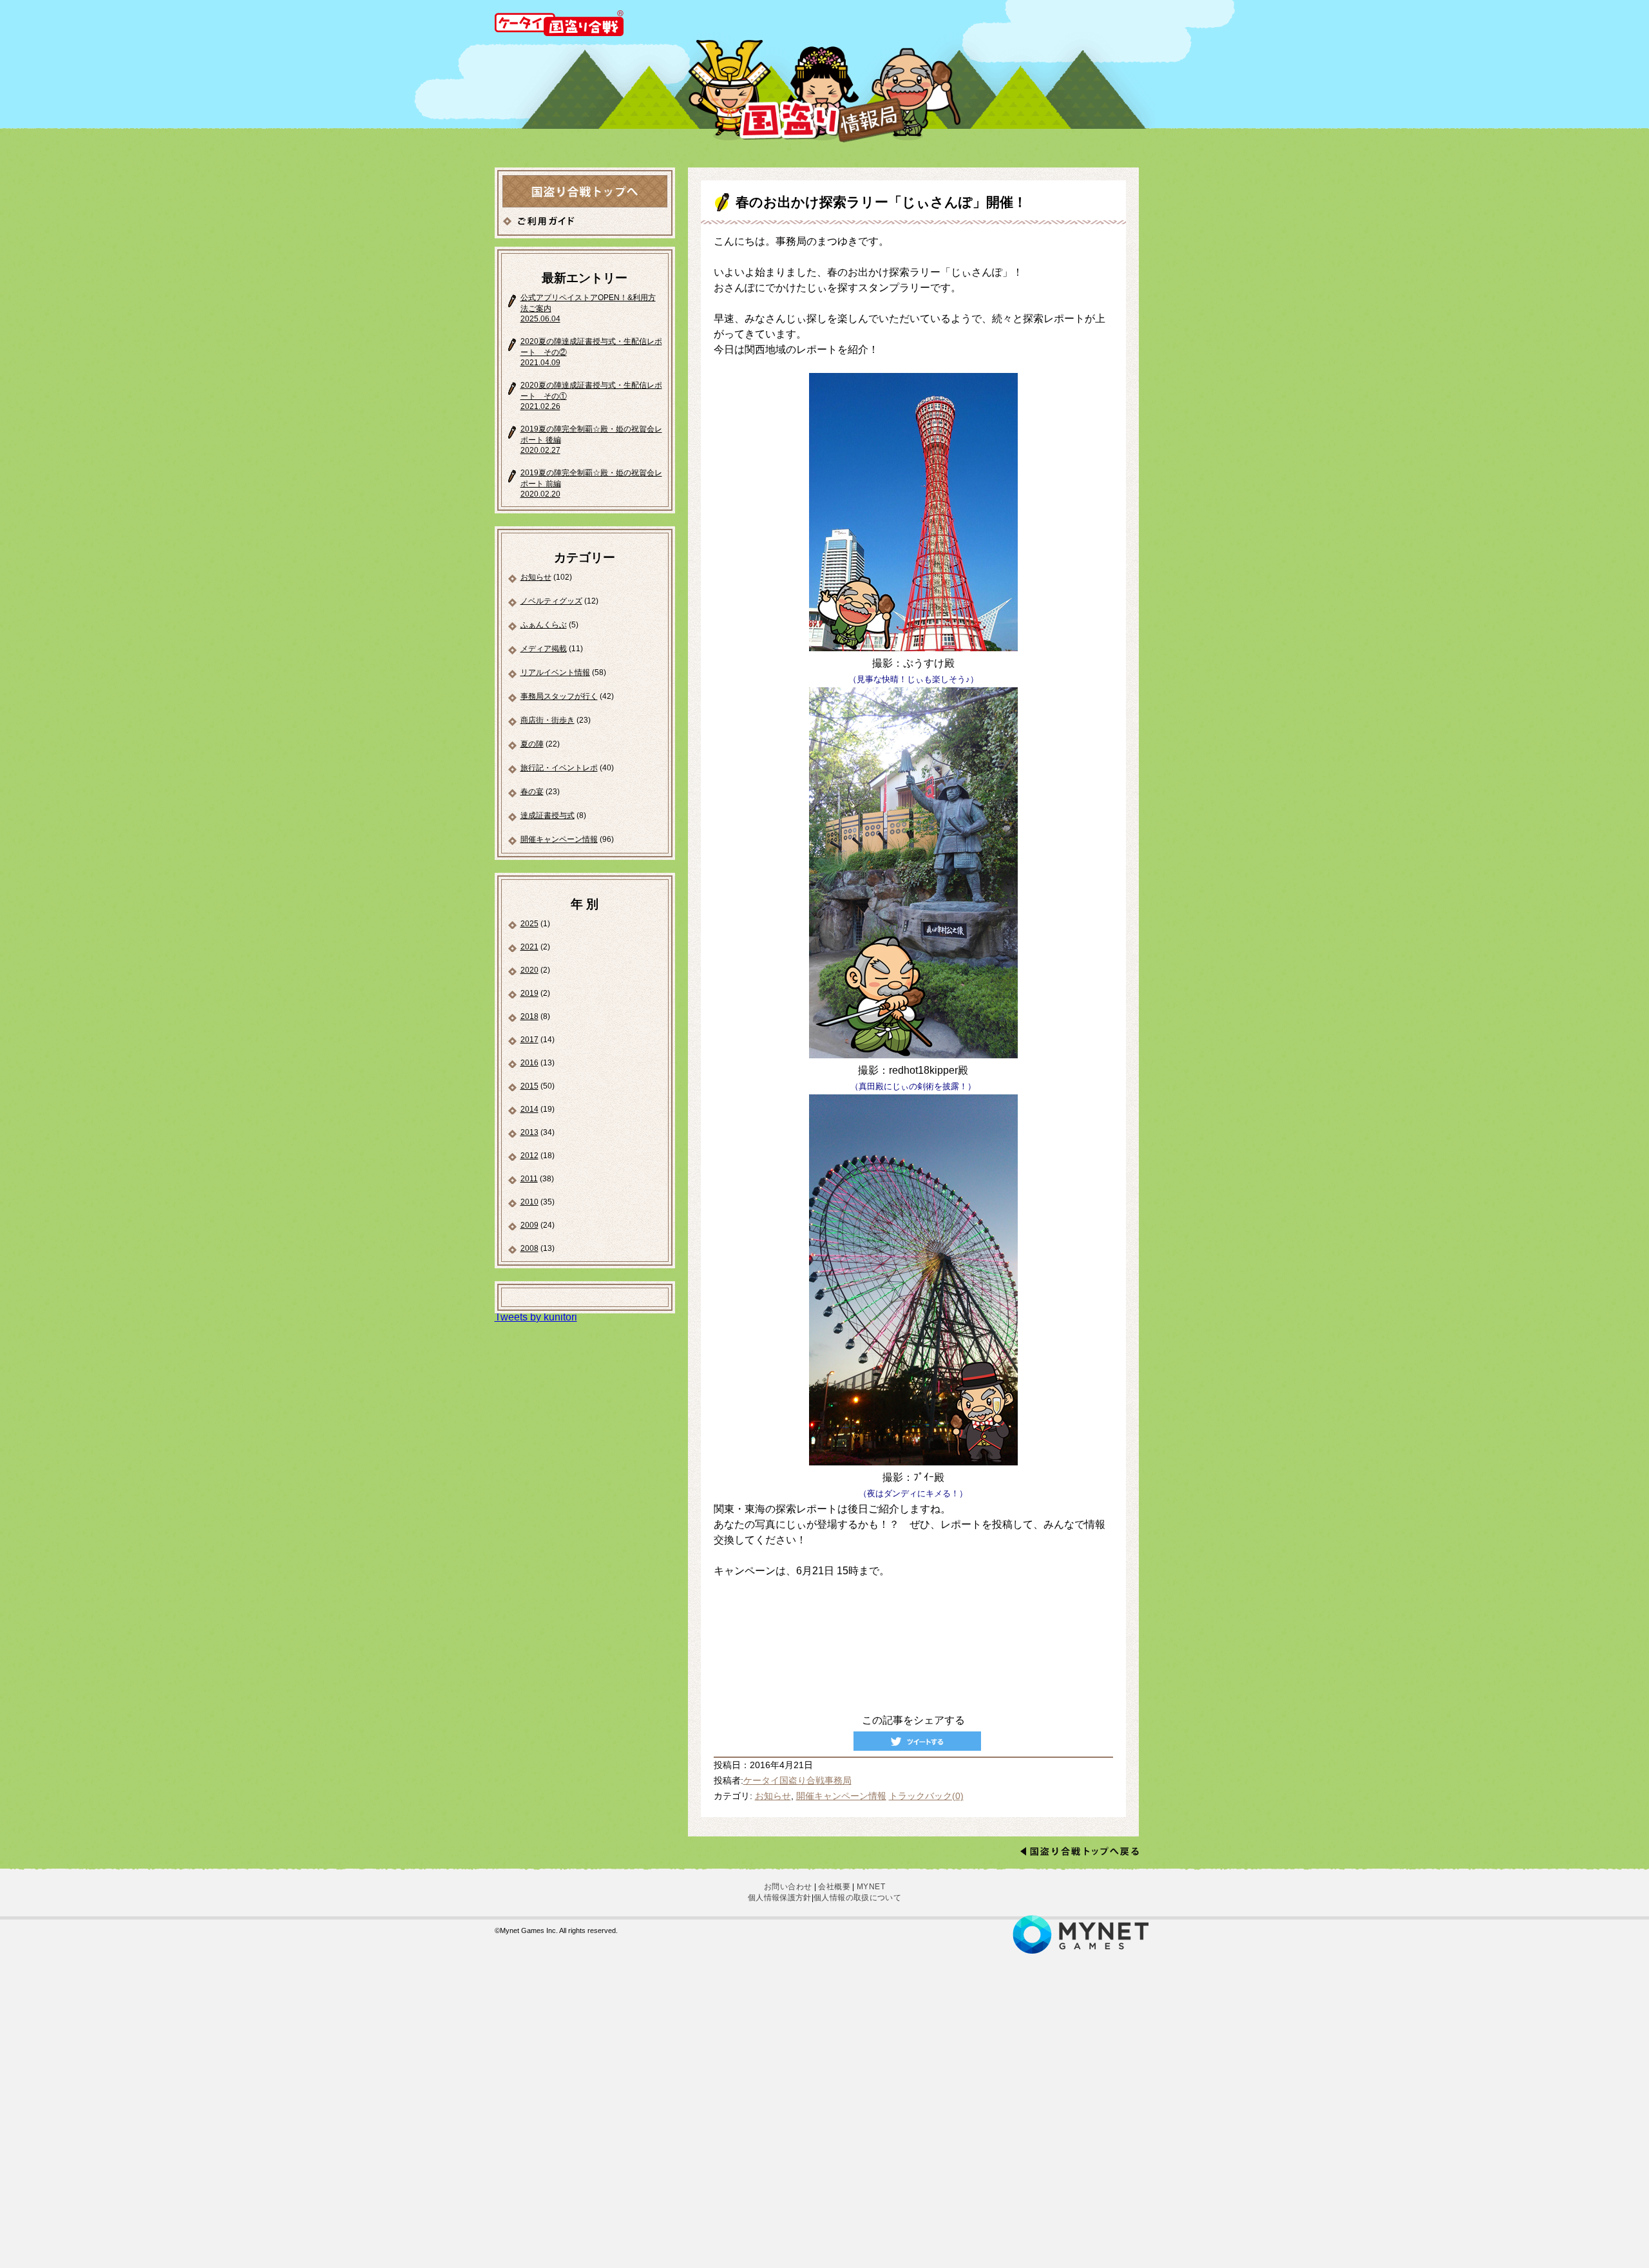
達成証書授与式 (548, 815)
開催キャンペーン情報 (559, 839)
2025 (529, 924)
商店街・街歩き (548, 720)
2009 (529, 1225)
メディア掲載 (544, 649)
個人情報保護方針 (780, 1898)
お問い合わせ (788, 1887)
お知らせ (536, 577)
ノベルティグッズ (551, 601)
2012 (529, 1156)
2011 (529, 1179)
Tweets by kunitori (536, 1317)
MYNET (871, 1887)
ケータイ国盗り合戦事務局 (797, 1781)
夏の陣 (532, 744)
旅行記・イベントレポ (559, 768)
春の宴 (532, 792)
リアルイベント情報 (555, 672)
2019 (529, 993)
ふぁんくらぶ (544, 625)
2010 (529, 1202)
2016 (529, 1063)
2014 (529, 1109)
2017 (529, 1040)
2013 (529, 1132)
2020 (529, 970)
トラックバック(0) (926, 1796)
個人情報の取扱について (857, 1898)
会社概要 (834, 1887)
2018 (529, 1016)
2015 (529, 1086)
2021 (529, 947)
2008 (529, 1248)
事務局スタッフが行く (559, 696)
